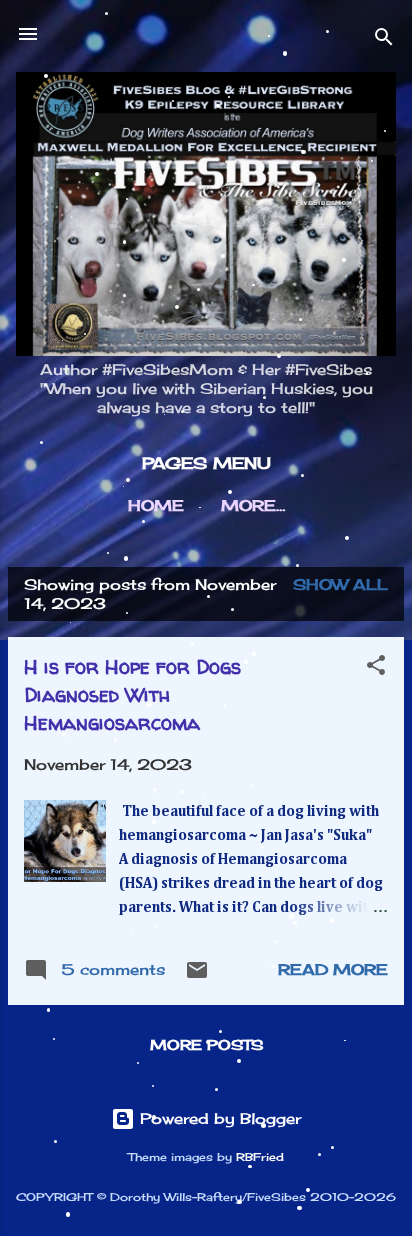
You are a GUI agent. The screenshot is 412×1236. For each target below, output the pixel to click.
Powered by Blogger (218, 1118)
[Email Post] (197, 976)
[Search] (384, 40)
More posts (206, 1044)
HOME (156, 505)
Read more (333, 969)
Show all (340, 584)
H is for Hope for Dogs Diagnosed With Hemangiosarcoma (132, 694)
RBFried (260, 1157)
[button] (376, 668)
